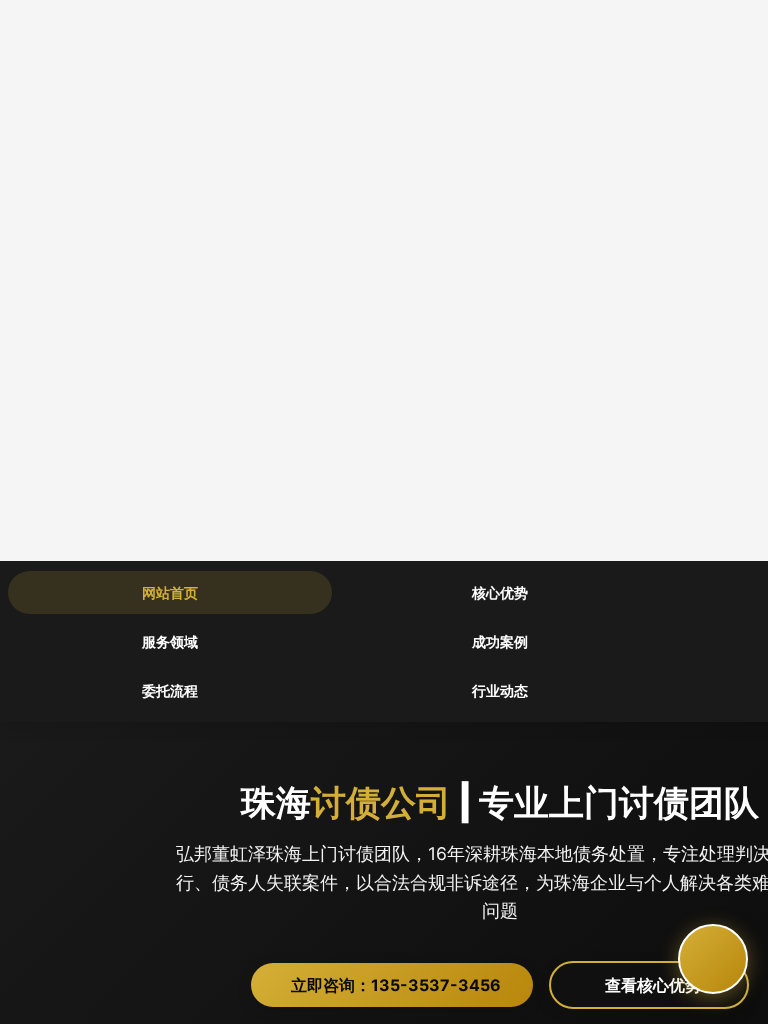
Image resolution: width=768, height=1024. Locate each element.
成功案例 (500, 641)
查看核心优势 (665, 985)
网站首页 (170, 592)
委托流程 (170, 690)
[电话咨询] (713, 959)
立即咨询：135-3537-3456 (402, 985)
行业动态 (500, 690)
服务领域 (170, 641)
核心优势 (500, 592)
